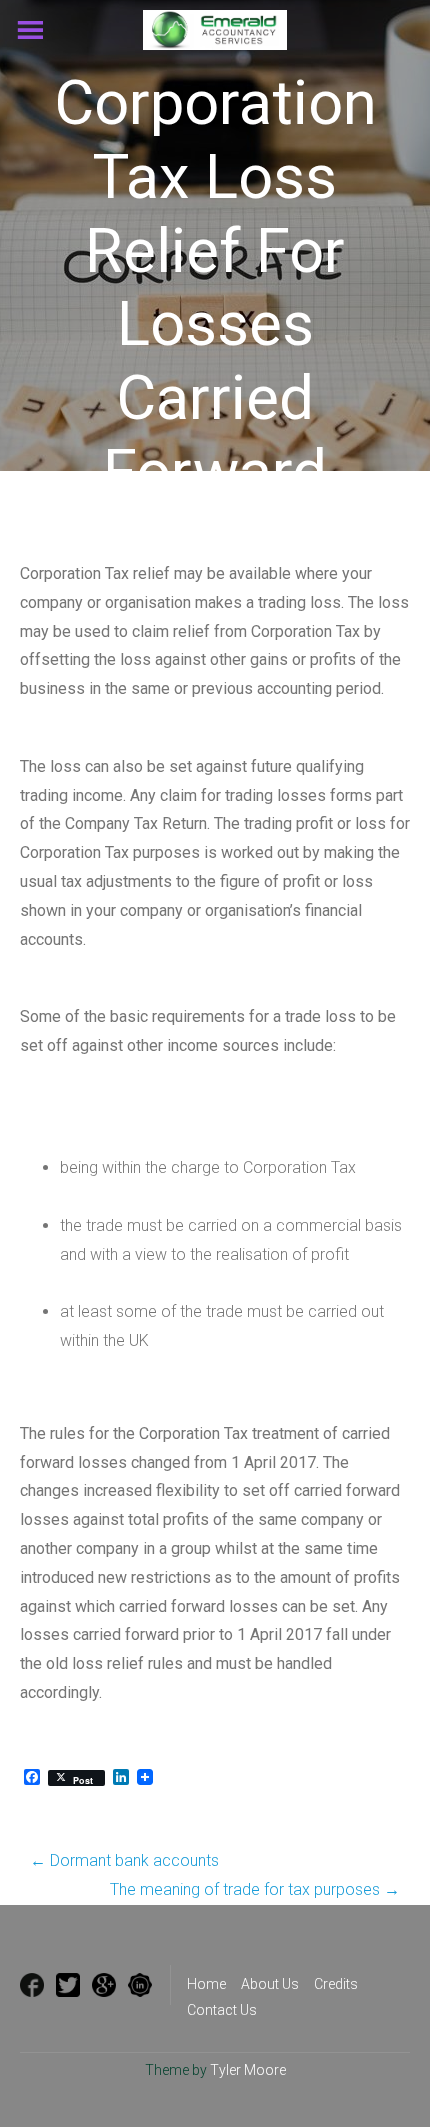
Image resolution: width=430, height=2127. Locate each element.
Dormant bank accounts (124, 1860)
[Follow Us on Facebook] (32, 1985)
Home (206, 1984)
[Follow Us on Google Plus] (104, 1985)
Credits (336, 1984)
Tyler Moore (248, 2070)
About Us (270, 1984)
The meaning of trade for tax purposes (255, 1889)
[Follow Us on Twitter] (68, 1985)
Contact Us (222, 2010)
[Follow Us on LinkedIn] (140, 1985)
